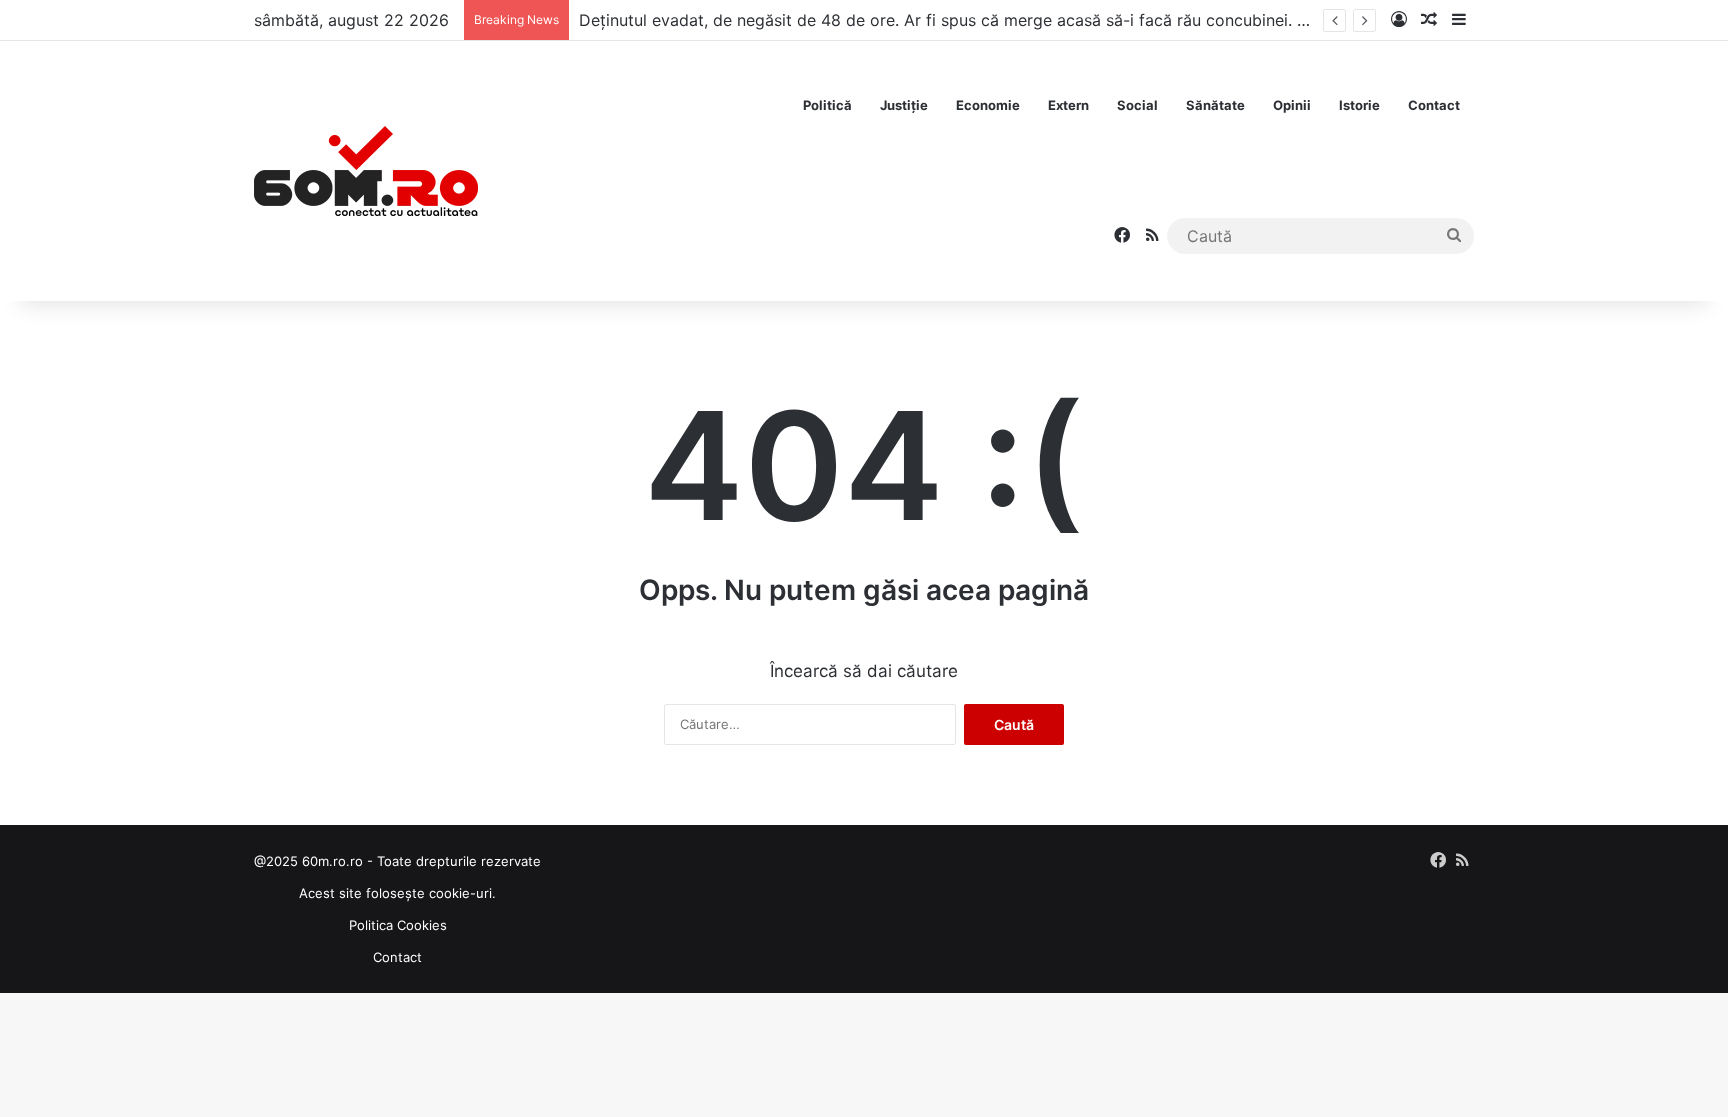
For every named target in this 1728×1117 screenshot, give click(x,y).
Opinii (1292, 105)
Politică (827, 105)
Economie (988, 105)
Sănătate (1215, 105)
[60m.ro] (366, 171)
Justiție (904, 105)
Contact (1434, 105)
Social (1137, 105)
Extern (1068, 105)
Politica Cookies (398, 925)
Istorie (1359, 105)
